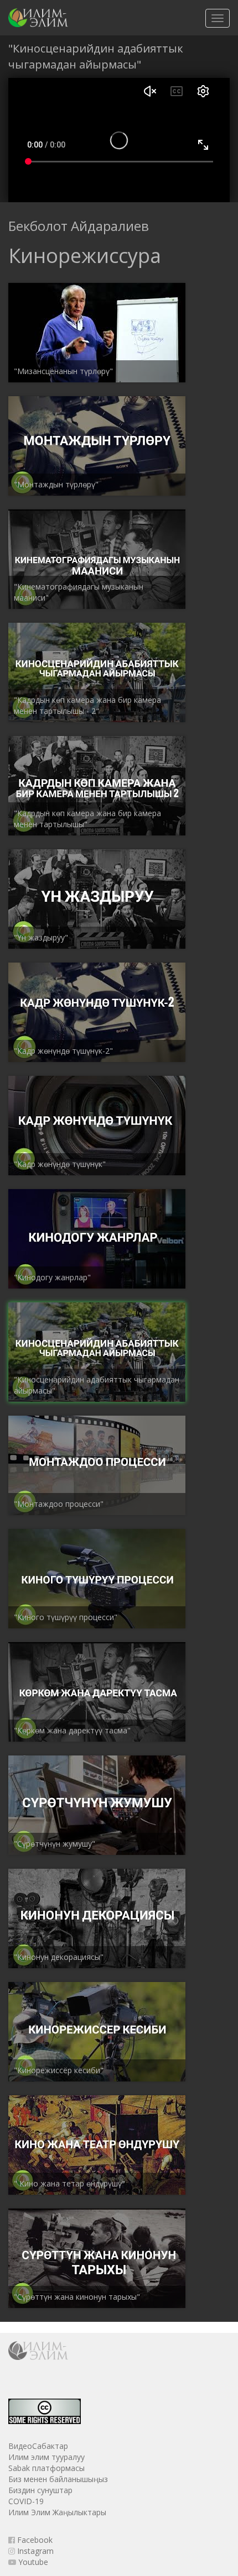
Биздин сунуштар (40, 2490)
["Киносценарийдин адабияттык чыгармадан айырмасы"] (38, 18)
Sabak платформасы (46, 2468)
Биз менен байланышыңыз (58, 2479)
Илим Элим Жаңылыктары (57, 2512)
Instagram (34, 2551)
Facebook (34, 2540)
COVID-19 (26, 2501)
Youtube (32, 2562)
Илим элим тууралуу (46, 2457)
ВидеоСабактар (38, 2446)
